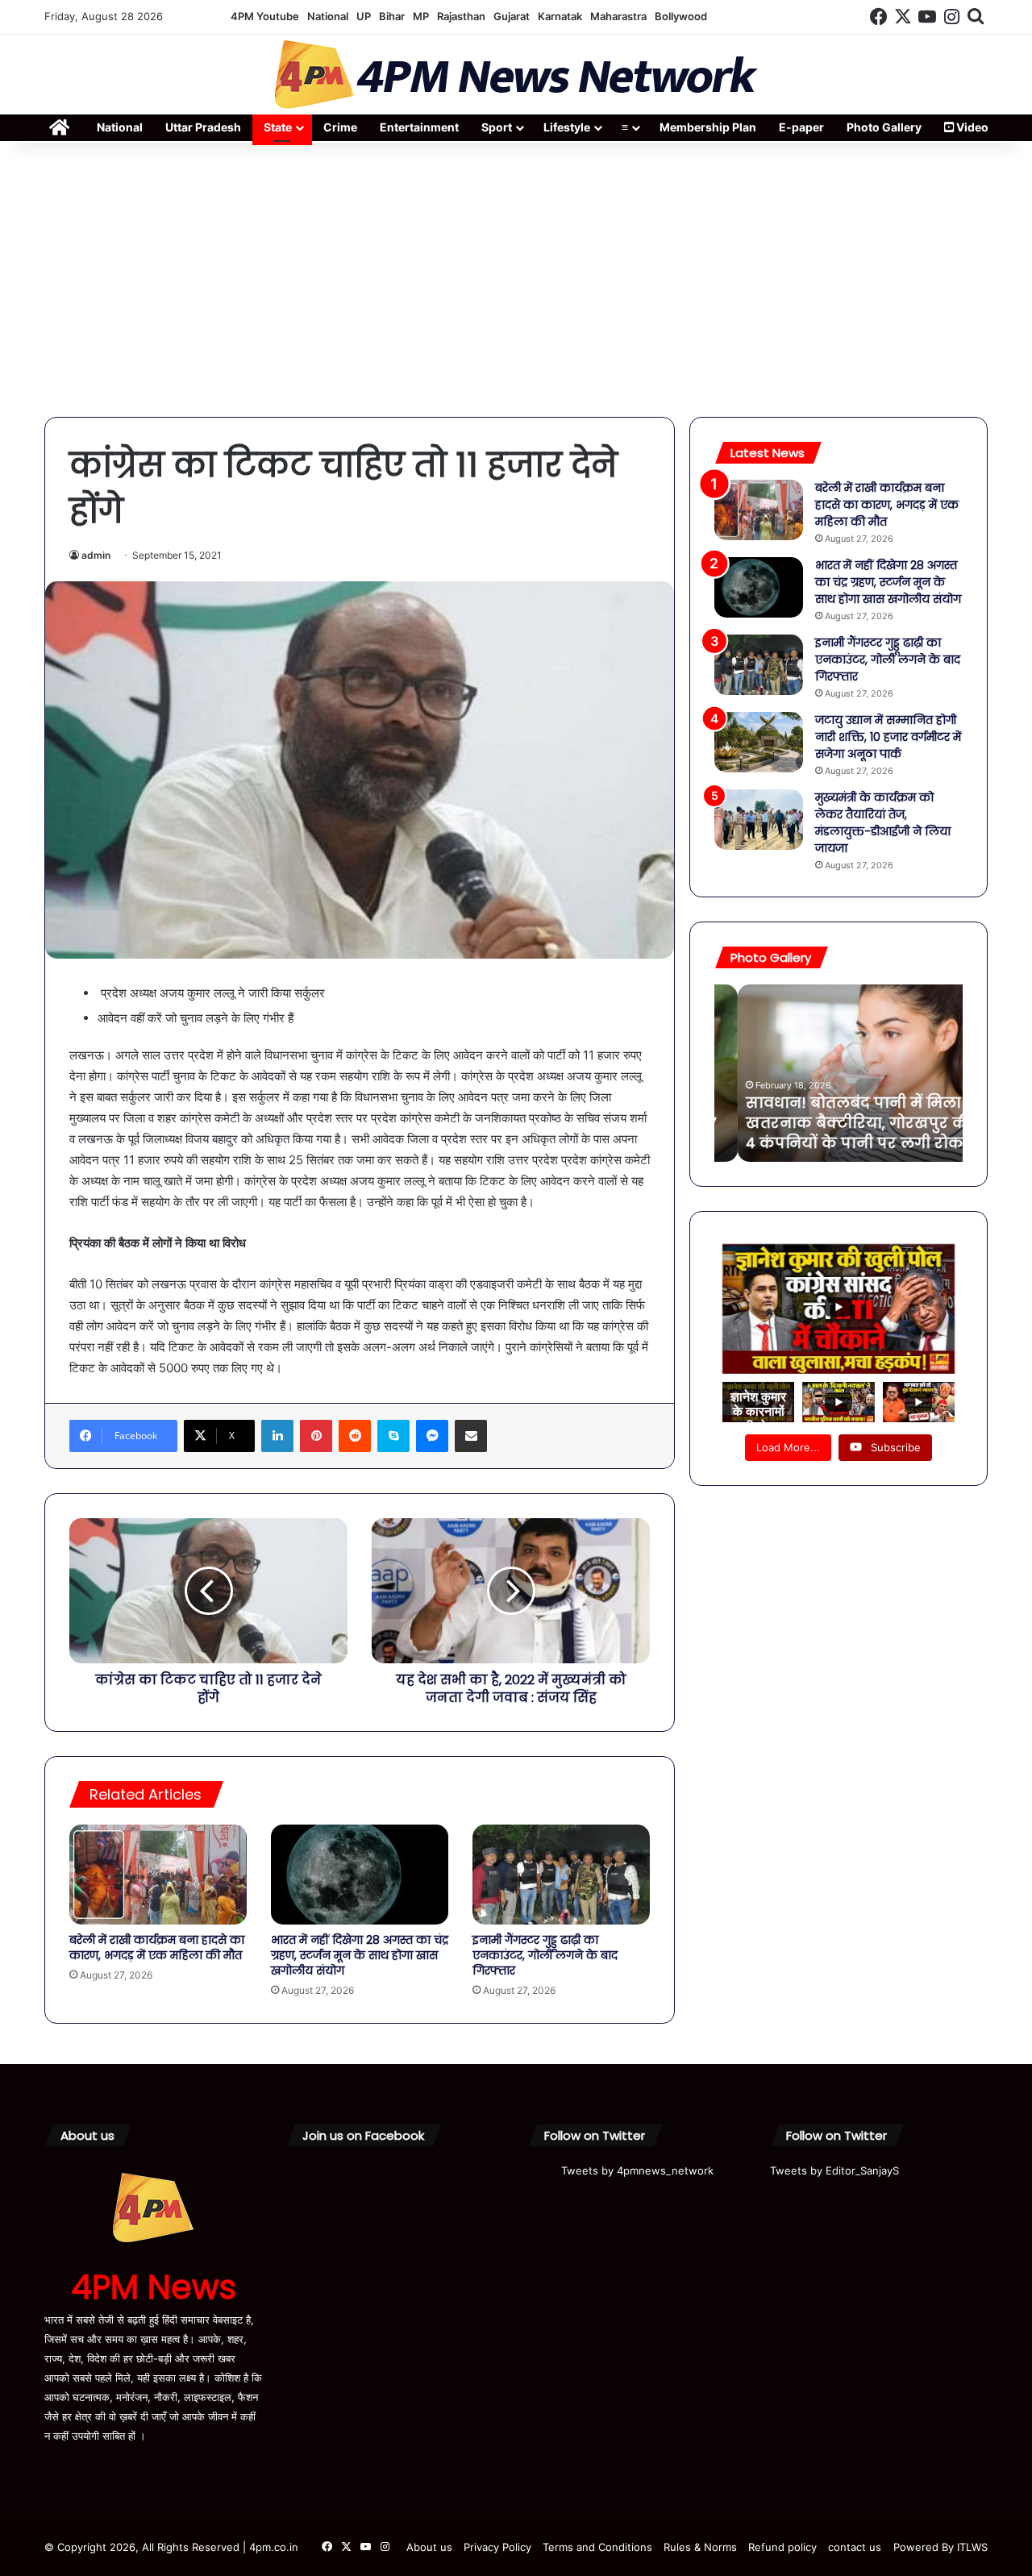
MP (421, 16)
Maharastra (618, 16)
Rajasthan (461, 16)
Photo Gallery (884, 127)
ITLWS (972, 2547)
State (278, 127)
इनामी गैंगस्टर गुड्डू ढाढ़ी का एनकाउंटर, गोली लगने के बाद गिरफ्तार (545, 1955)
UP (364, 16)
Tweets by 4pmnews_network (637, 2170)
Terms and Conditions (597, 2547)
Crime (340, 127)
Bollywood (681, 16)
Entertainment (419, 127)
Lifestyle (567, 127)
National (328, 16)
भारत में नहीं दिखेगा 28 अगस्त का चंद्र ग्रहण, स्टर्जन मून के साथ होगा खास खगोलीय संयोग (360, 1955)
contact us (855, 2547)
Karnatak (560, 16)
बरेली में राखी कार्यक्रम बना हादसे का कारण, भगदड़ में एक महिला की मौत (157, 1948)
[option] (838, 1073)
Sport (497, 127)
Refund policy (782, 2547)
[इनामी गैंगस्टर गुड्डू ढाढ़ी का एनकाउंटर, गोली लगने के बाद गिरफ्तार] (561, 1875)
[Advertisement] (516, 280)
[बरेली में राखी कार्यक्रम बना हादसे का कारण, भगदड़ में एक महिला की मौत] (158, 1875)
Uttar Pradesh (203, 127)
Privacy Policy (497, 2547)
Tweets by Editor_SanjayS (834, 2170)
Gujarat (512, 16)
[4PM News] (516, 75)
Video (971, 127)
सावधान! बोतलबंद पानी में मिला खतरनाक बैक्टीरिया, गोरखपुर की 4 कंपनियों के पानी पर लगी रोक (836, 1123)
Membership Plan (708, 127)
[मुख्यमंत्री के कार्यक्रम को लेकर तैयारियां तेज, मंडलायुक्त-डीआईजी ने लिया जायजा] (759, 820)
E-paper (801, 127)
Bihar (392, 16)
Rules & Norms (700, 2547)
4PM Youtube (265, 16)
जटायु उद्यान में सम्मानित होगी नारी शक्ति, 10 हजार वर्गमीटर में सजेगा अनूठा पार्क (888, 737)
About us (429, 2547)
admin (96, 555)
